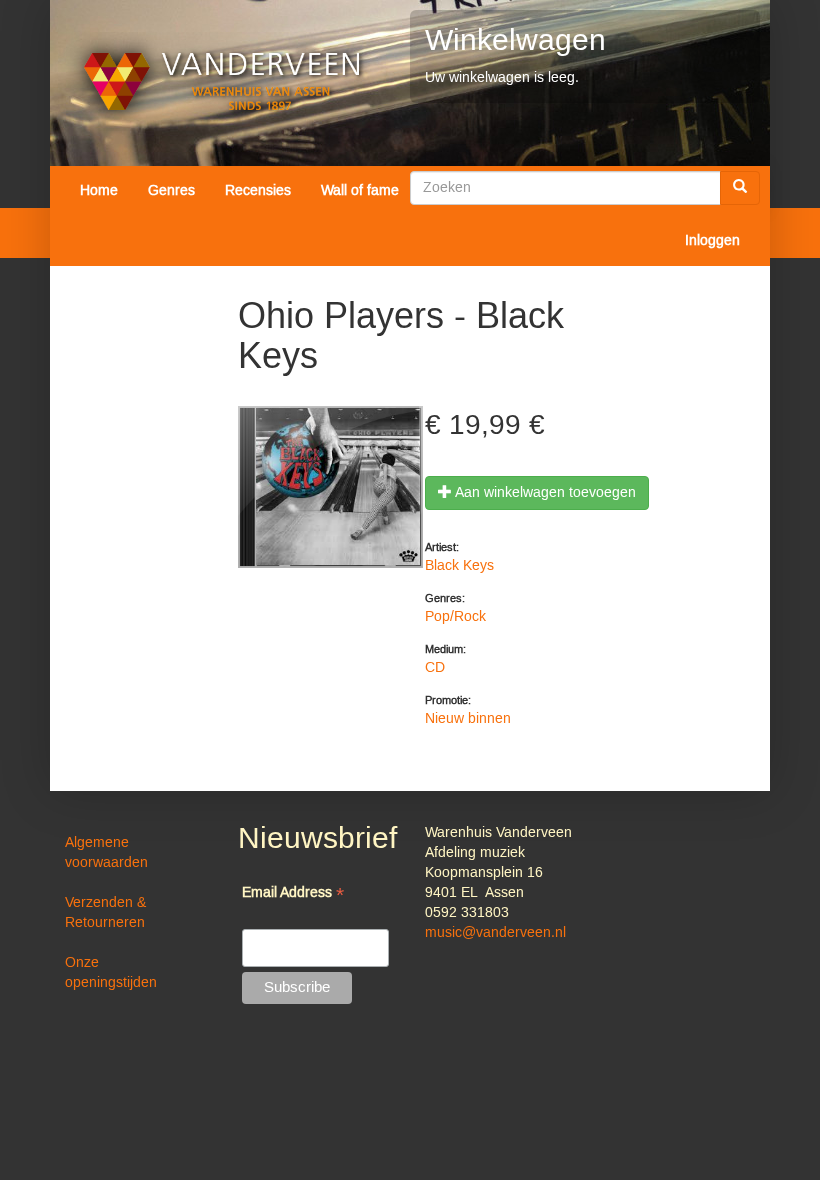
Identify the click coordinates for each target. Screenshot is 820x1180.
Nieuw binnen (468, 719)
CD (435, 668)
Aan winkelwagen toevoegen (544, 493)
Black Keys (459, 566)
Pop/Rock (455, 617)
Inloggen (712, 241)
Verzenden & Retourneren (105, 913)
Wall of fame (360, 191)
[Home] (222, 81)
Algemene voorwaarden (106, 853)
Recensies (258, 191)
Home (99, 191)
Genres (171, 191)
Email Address (293, 894)
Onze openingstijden (111, 973)
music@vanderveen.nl (495, 933)
